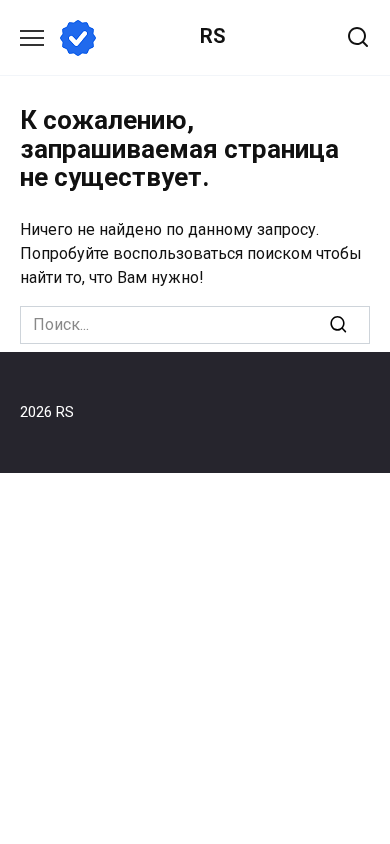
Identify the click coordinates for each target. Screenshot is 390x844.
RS (213, 36)
